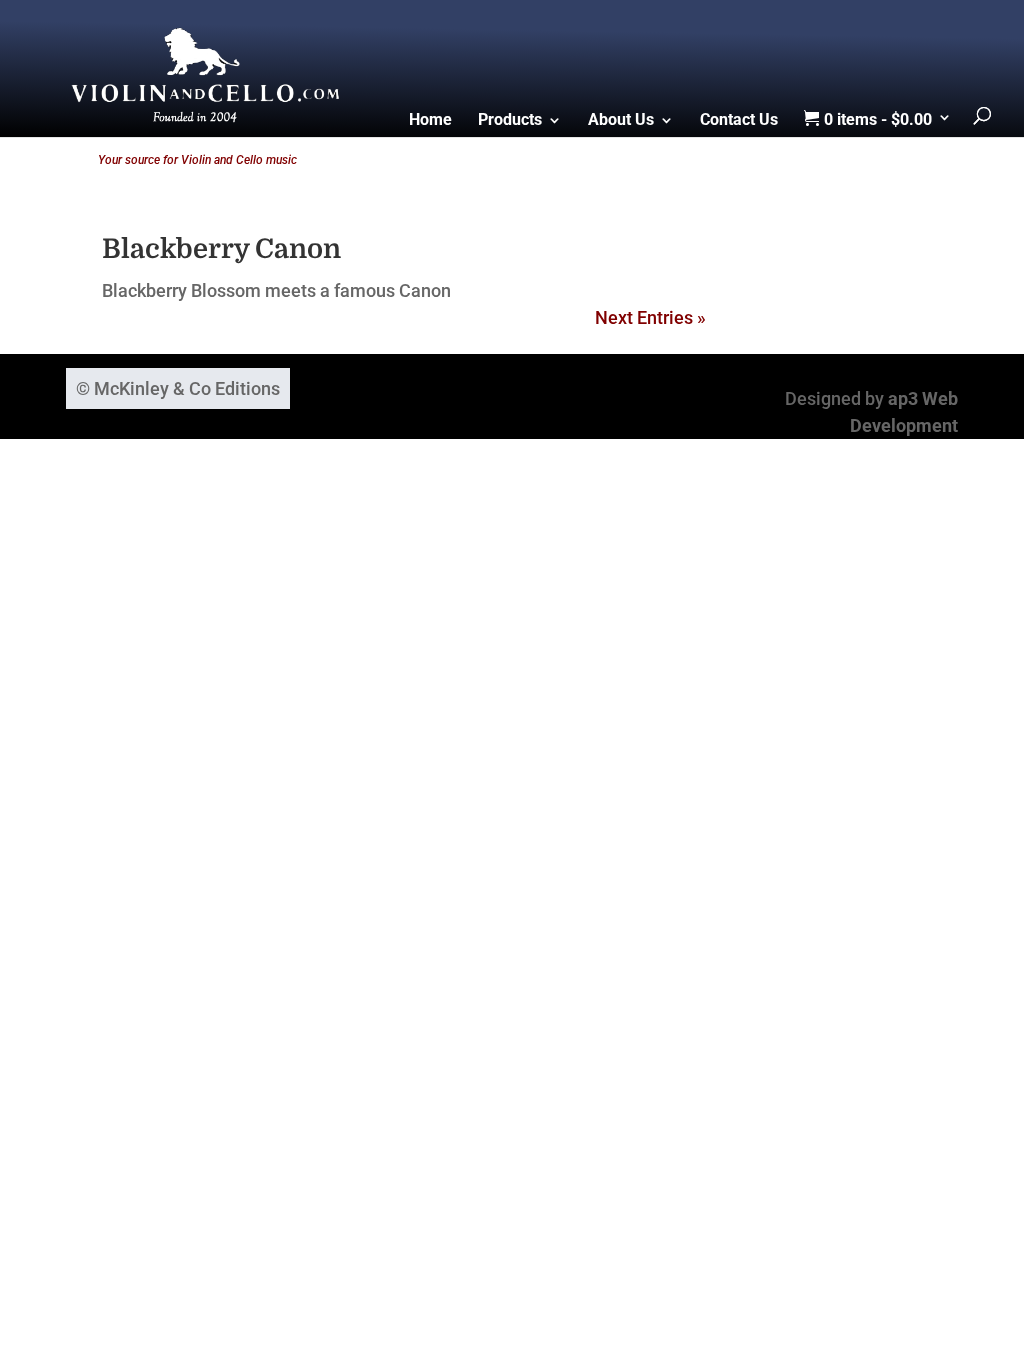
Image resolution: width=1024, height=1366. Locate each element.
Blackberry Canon (221, 249)
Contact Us (739, 121)
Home (430, 121)
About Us (621, 121)
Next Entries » (650, 317)
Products (510, 121)
